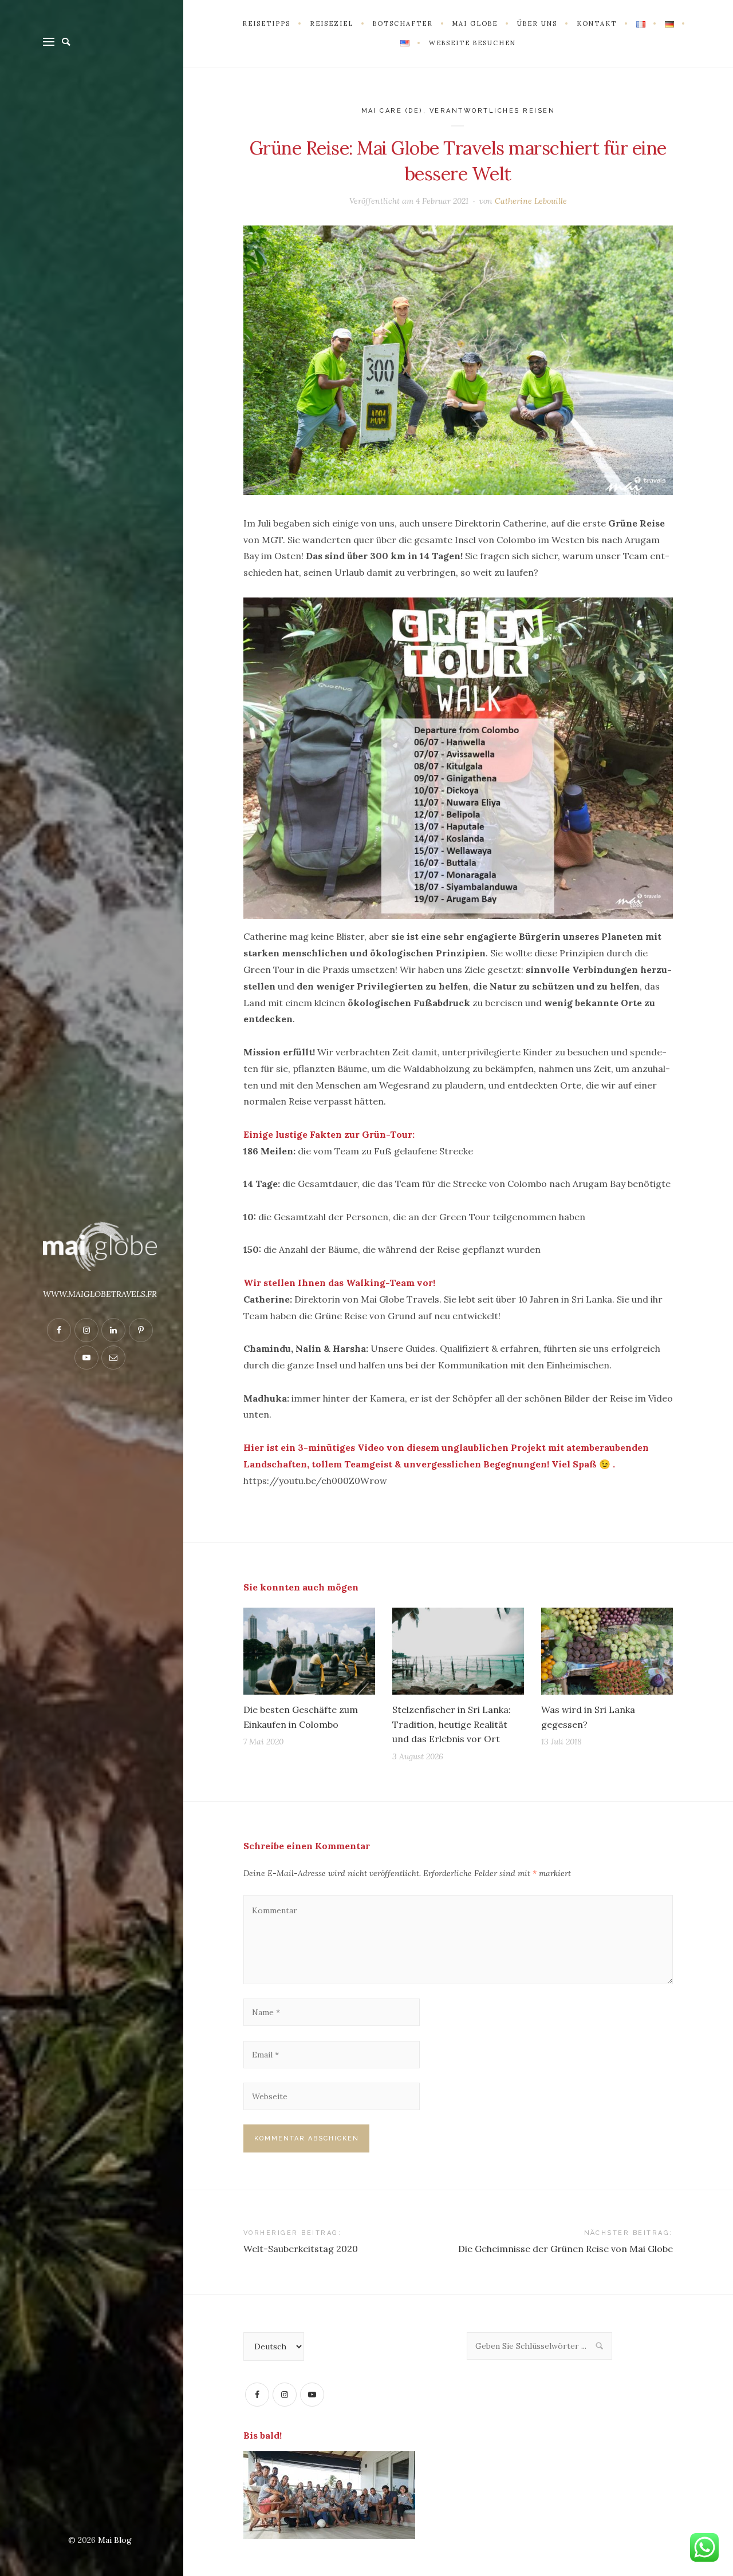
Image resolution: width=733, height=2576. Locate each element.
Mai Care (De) (393, 111)
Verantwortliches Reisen (492, 111)
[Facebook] (257, 2395)
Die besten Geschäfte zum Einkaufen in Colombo (301, 1717)
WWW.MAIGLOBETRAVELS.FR (100, 1294)
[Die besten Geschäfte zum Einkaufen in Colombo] (309, 1651)
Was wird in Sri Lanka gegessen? (588, 1717)
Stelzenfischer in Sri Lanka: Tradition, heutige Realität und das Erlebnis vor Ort (452, 1724)
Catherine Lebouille (531, 201)
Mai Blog (115, 2540)
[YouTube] (312, 2395)
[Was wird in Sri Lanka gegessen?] (607, 1651)
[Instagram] (285, 2395)
